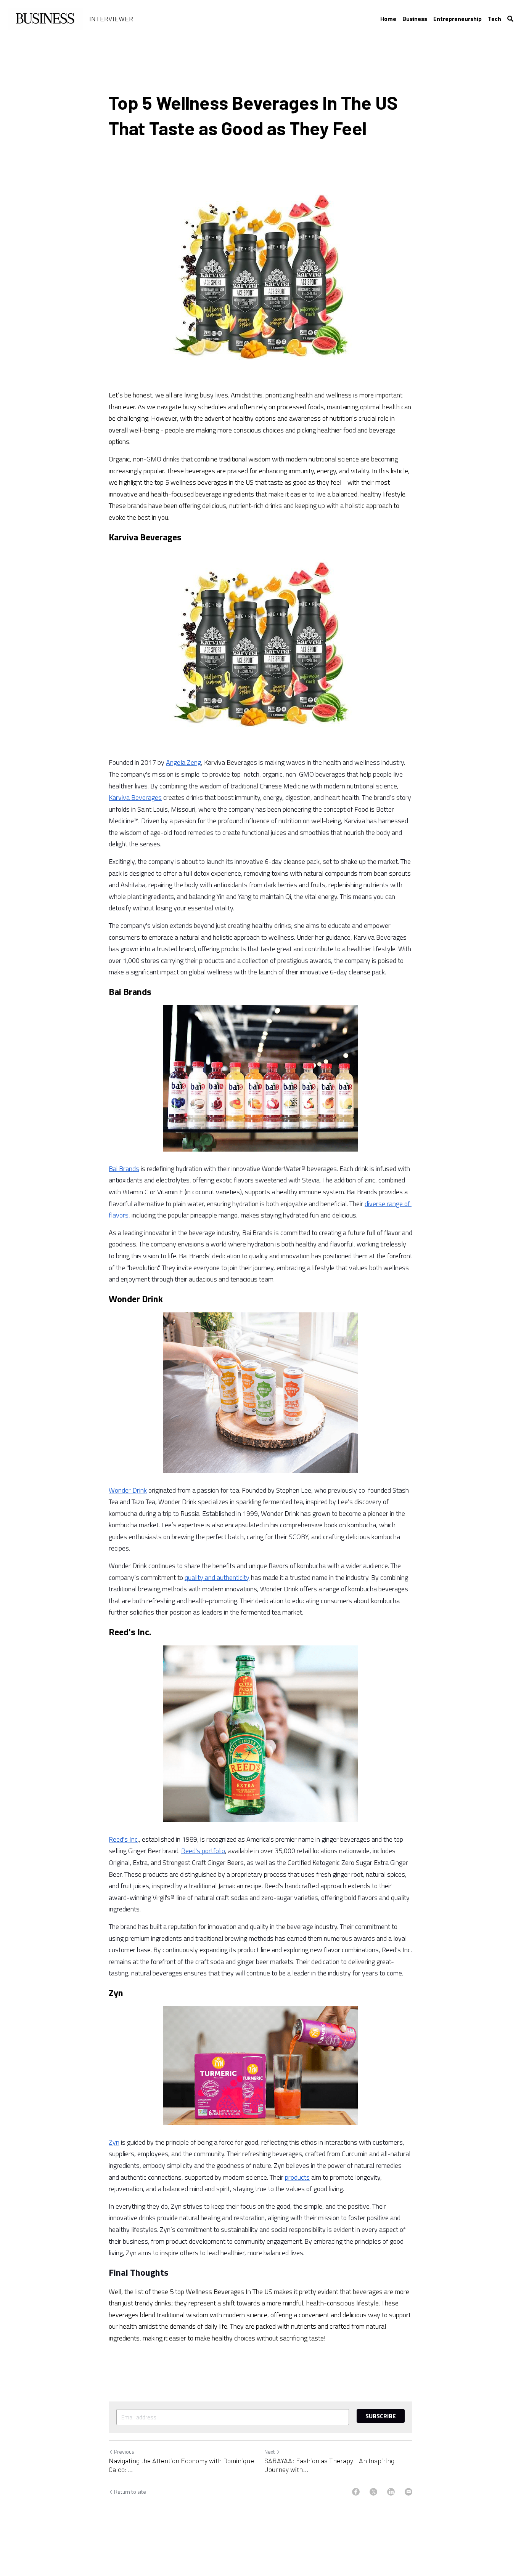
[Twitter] (373, 2492)
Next (270, 2452)
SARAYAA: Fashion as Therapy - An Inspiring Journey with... (329, 2465)
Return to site (130, 2492)
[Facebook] (356, 2492)
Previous (124, 2452)
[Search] (510, 19)
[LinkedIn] (391, 2492)
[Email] (408, 2492)
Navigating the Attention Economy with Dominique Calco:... (181, 2465)
